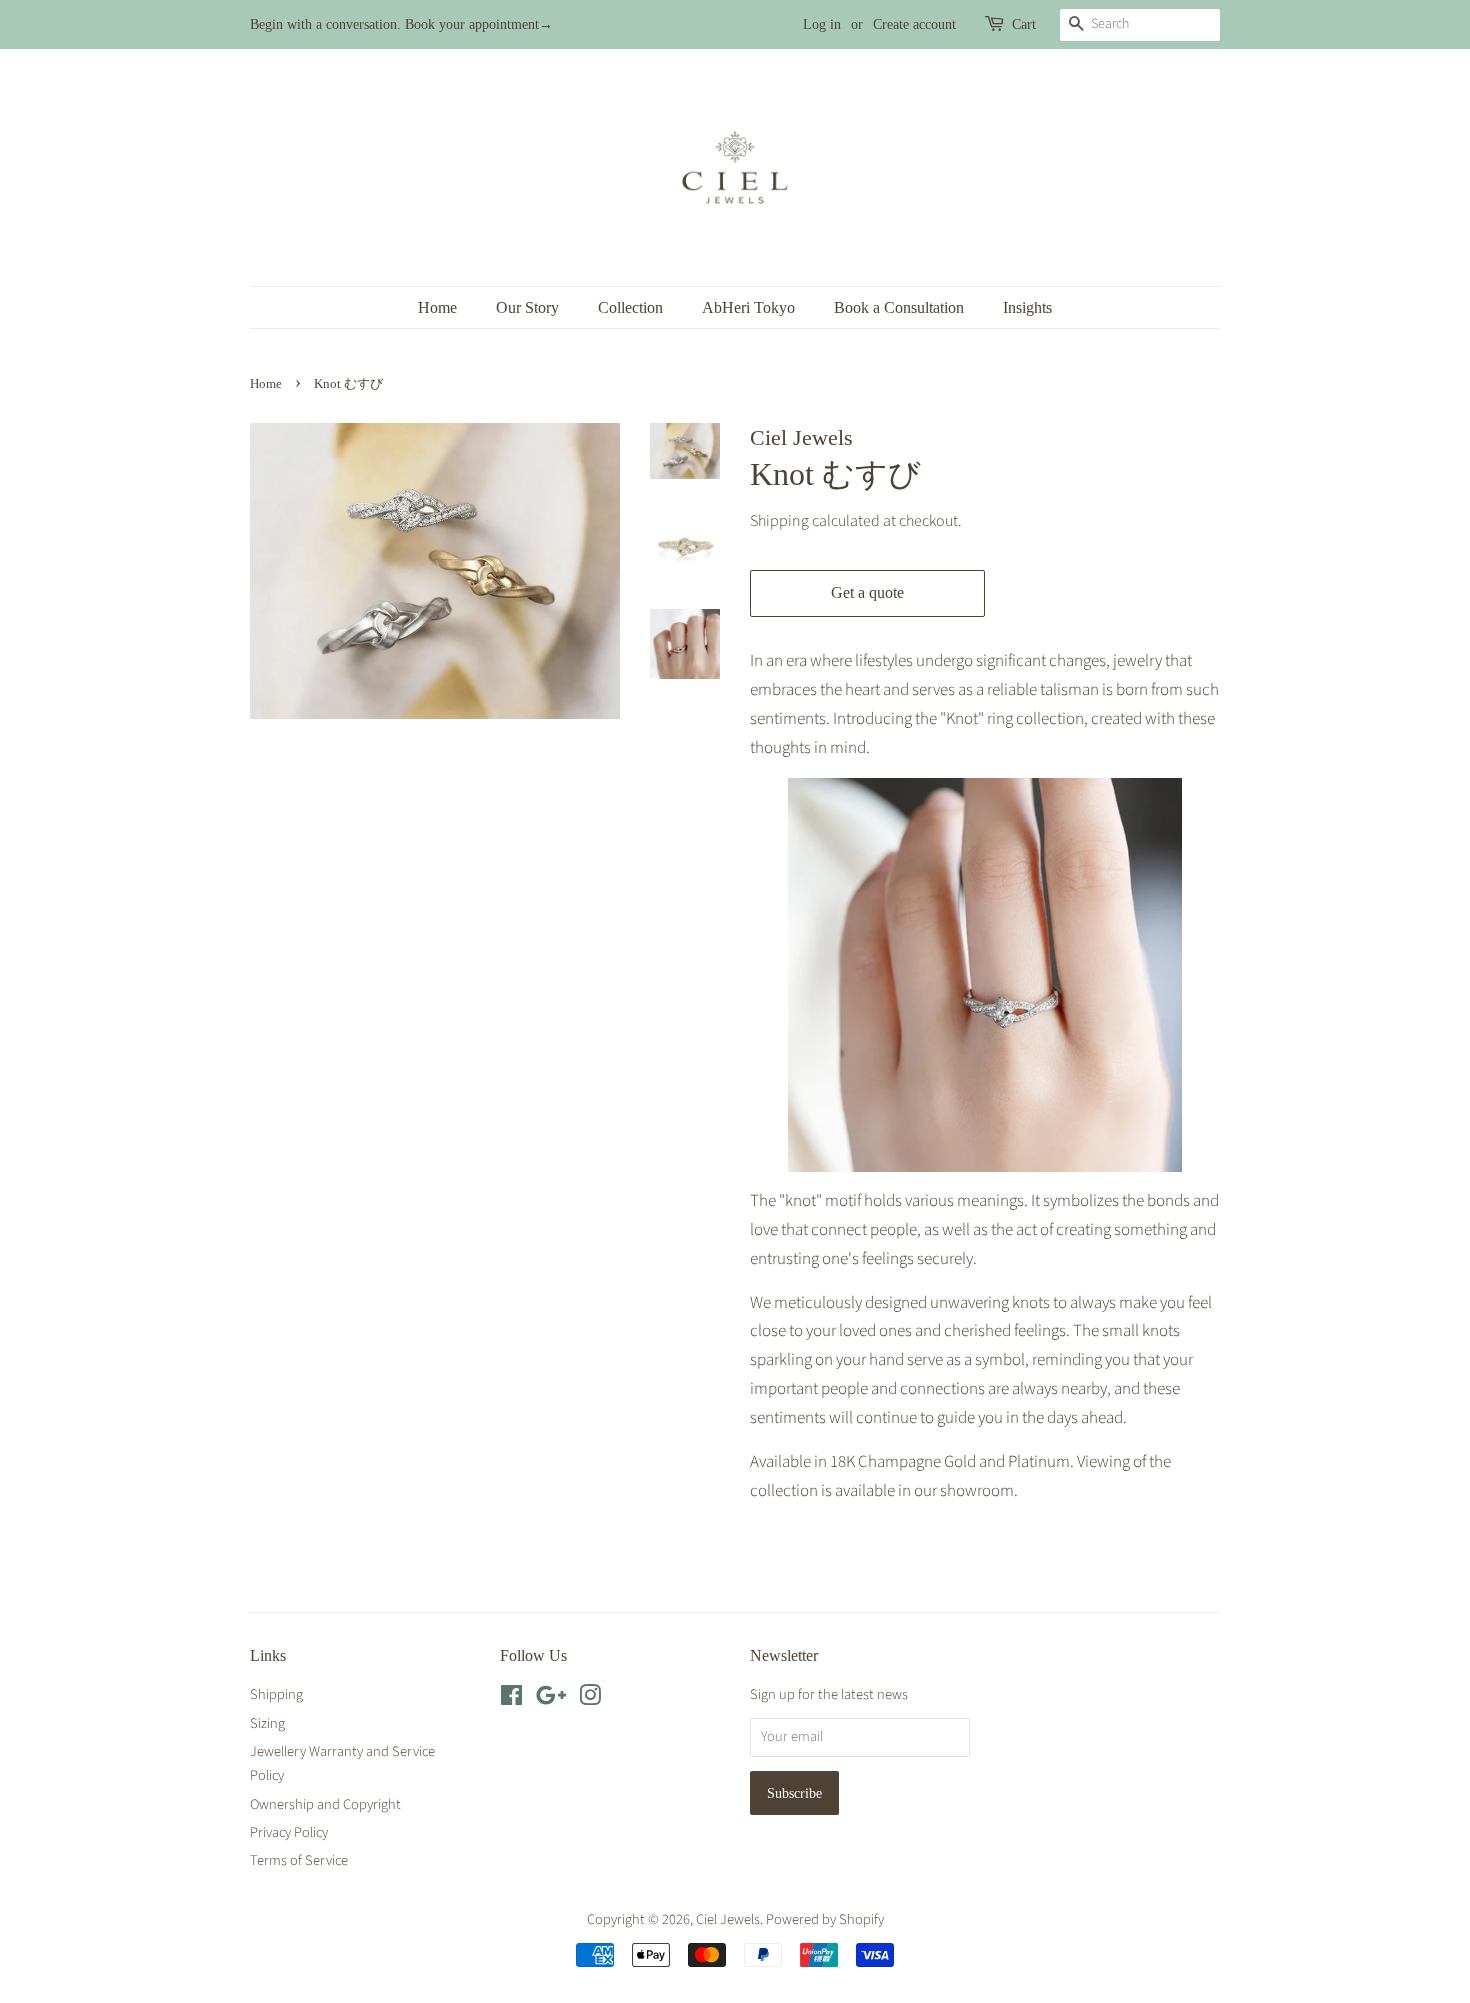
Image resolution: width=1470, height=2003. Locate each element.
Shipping (779, 521)
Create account (914, 24)
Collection (630, 307)
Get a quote (867, 592)
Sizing (267, 1723)
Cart (1024, 24)
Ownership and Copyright (325, 1804)
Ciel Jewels (728, 1919)
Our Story (527, 307)
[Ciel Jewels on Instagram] (590, 1699)
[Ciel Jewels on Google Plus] (551, 1699)
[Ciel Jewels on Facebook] (511, 1699)
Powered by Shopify (825, 1919)
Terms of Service (299, 1860)
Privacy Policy (289, 1832)
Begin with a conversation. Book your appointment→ (401, 24)
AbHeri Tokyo (748, 307)
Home (437, 307)
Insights (1027, 307)
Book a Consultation (899, 307)
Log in (822, 24)
